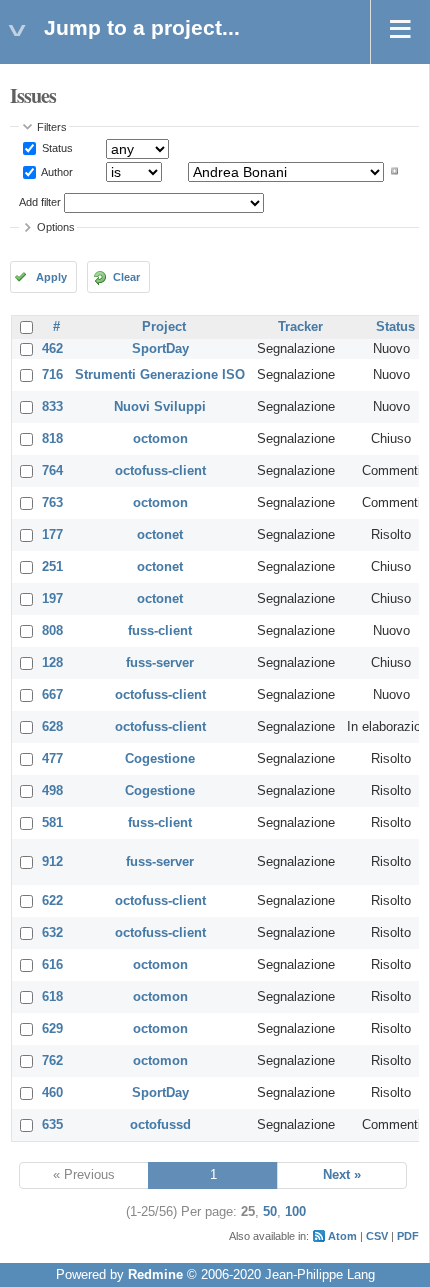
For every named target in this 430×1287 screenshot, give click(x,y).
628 (52, 727)
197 (52, 599)
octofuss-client (160, 471)
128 (52, 663)
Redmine (155, 1275)
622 (52, 901)
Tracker (300, 327)
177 (52, 535)
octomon (160, 439)
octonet (160, 535)
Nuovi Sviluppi (160, 407)
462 (52, 349)
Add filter (40, 202)
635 (52, 1125)
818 (52, 439)
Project (164, 327)
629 (52, 1029)
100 (295, 1212)
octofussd (160, 1125)
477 (52, 759)
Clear (126, 277)
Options (56, 227)
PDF (408, 1236)
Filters (52, 127)
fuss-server (160, 663)
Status (56, 148)
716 (52, 375)
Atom (342, 1236)
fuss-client (160, 631)
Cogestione (160, 759)
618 (52, 997)
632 (52, 933)
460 (52, 1093)
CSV (377, 1236)
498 (52, 791)
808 (52, 631)
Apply (51, 277)
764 (52, 471)
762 (52, 1061)
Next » (342, 1175)
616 (52, 965)
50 (270, 1212)
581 (52, 823)
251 (52, 567)
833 (52, 407)
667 (52, 695)
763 (52, 503)
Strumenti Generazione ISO (160, 375)
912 (52, 862)
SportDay (160, 349)
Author (56, 171)
